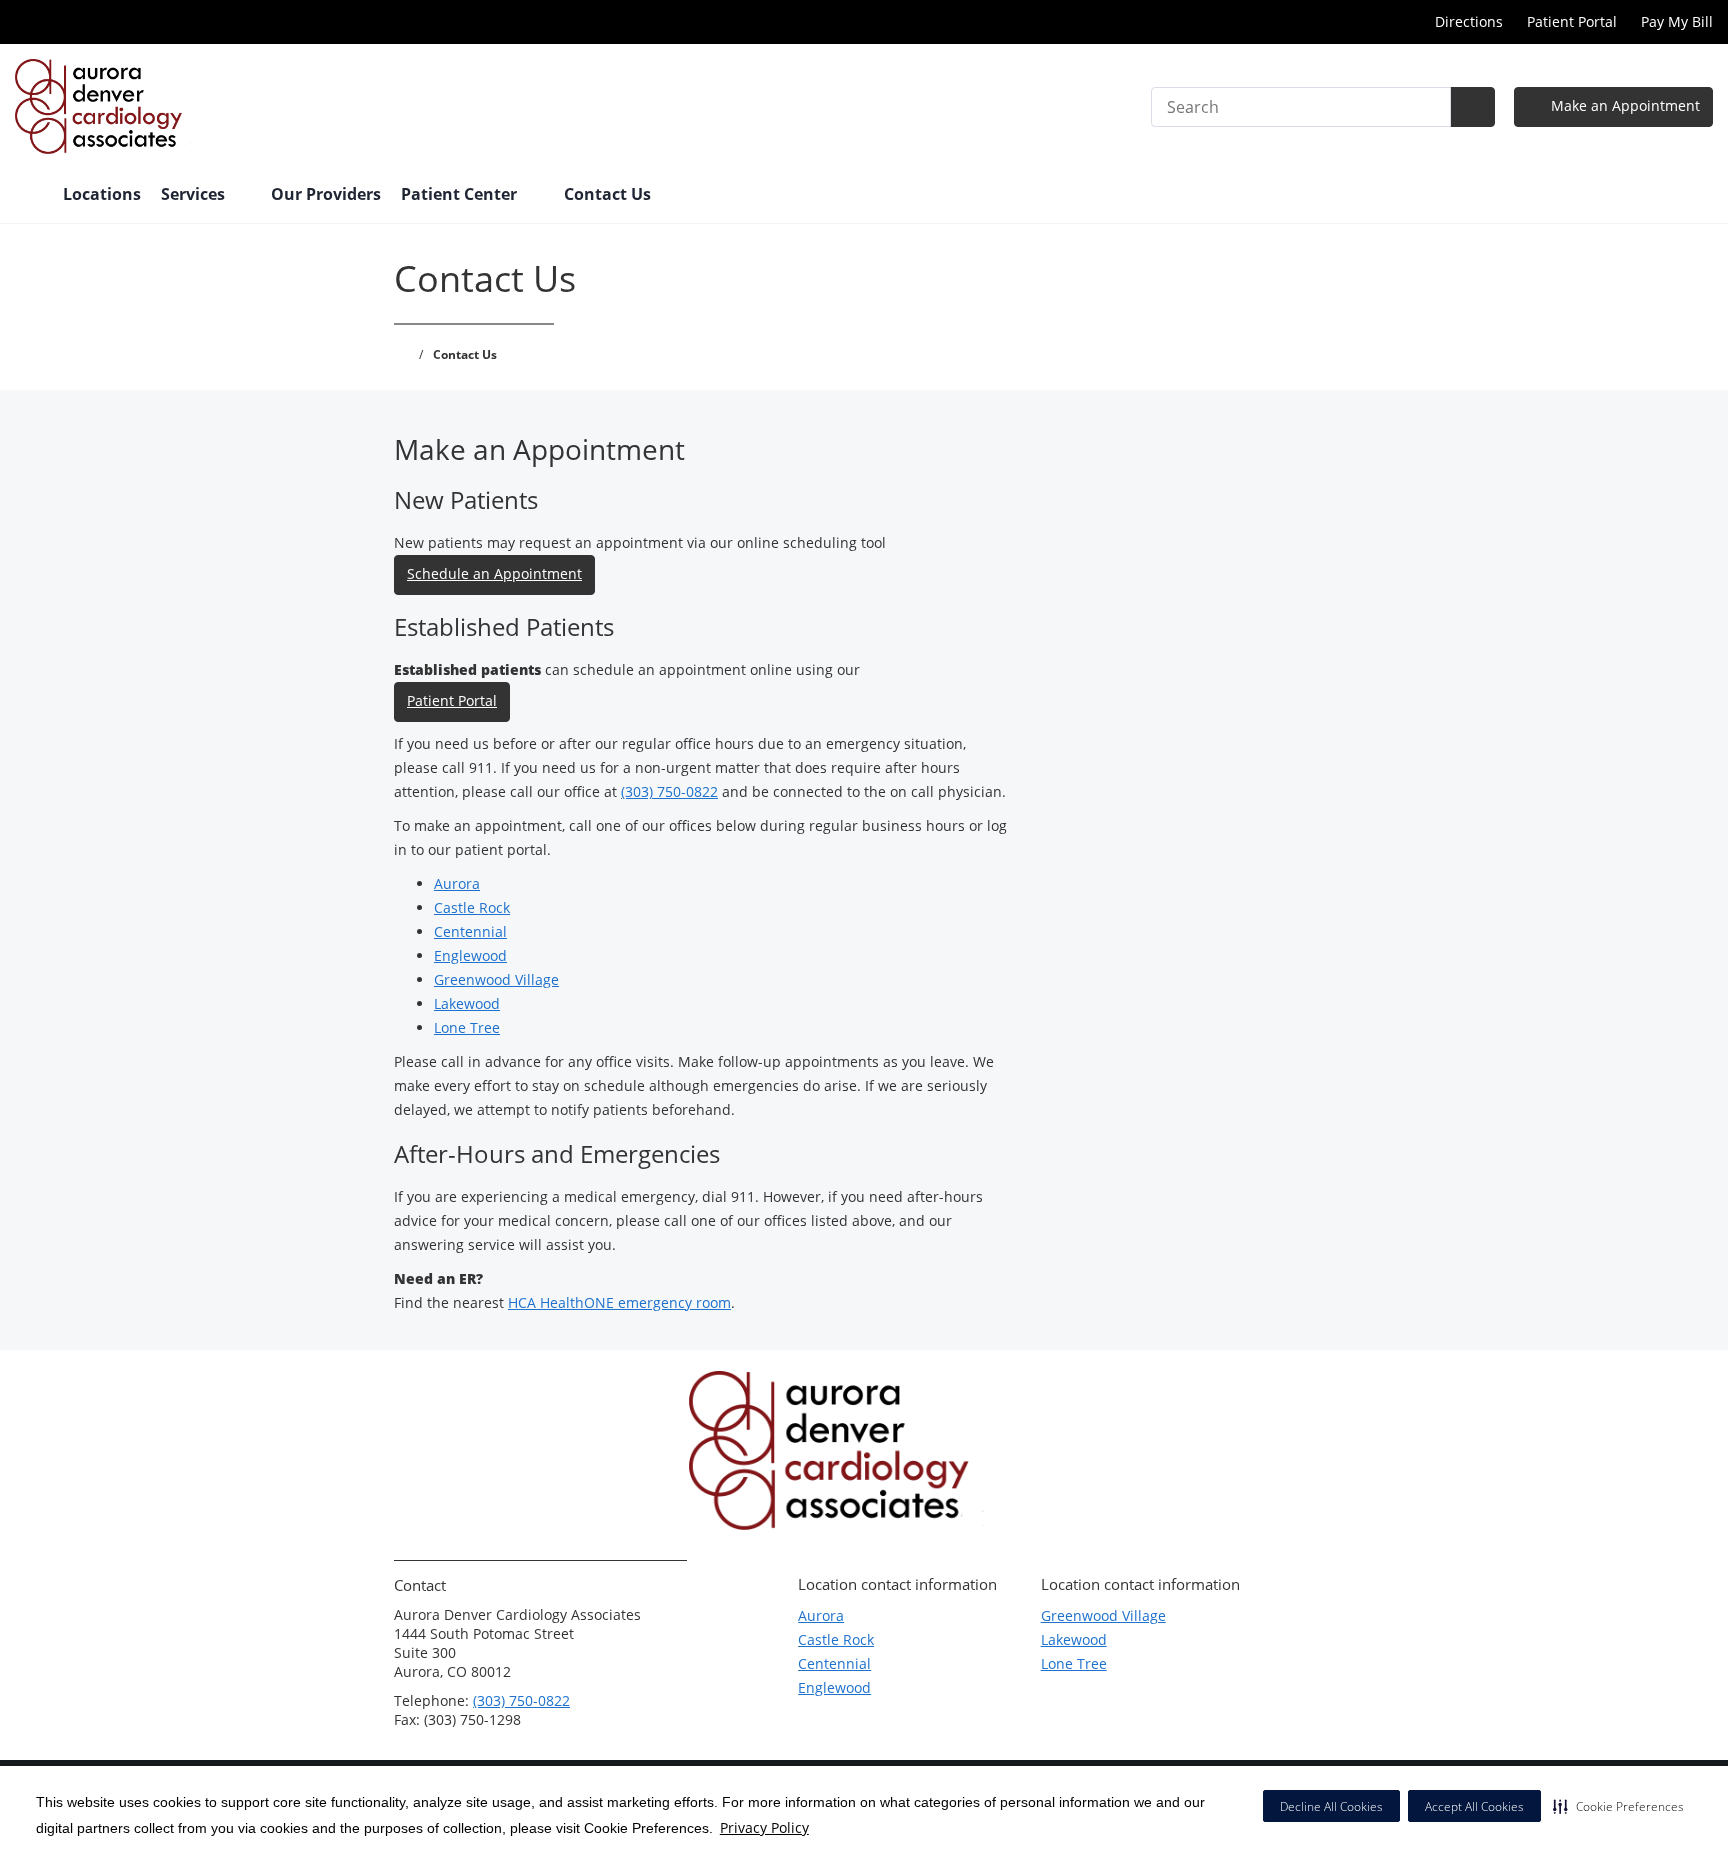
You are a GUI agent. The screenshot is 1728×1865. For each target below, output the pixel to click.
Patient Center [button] (461, 194)
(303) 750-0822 (669, 791)
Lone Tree (467, 1027)
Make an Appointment (1623, 105)
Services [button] (195, 194)
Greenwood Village (496, 979)
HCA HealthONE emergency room (619, 1302)
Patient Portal (1572, 21)
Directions (1469, 21)
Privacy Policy (764, 1827)
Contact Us (607, 194)
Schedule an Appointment (494, 573)
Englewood (470, 955)
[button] (1618, 1806)
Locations (102, 194)
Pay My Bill (1677, 21)
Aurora (457, 883)
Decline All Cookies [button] (1331, 1806)
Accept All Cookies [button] (1474, 1806)
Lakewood (467, 1003)
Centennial (470, 931)
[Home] (29, 196)
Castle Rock (472, 907)
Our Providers (326, 194)
